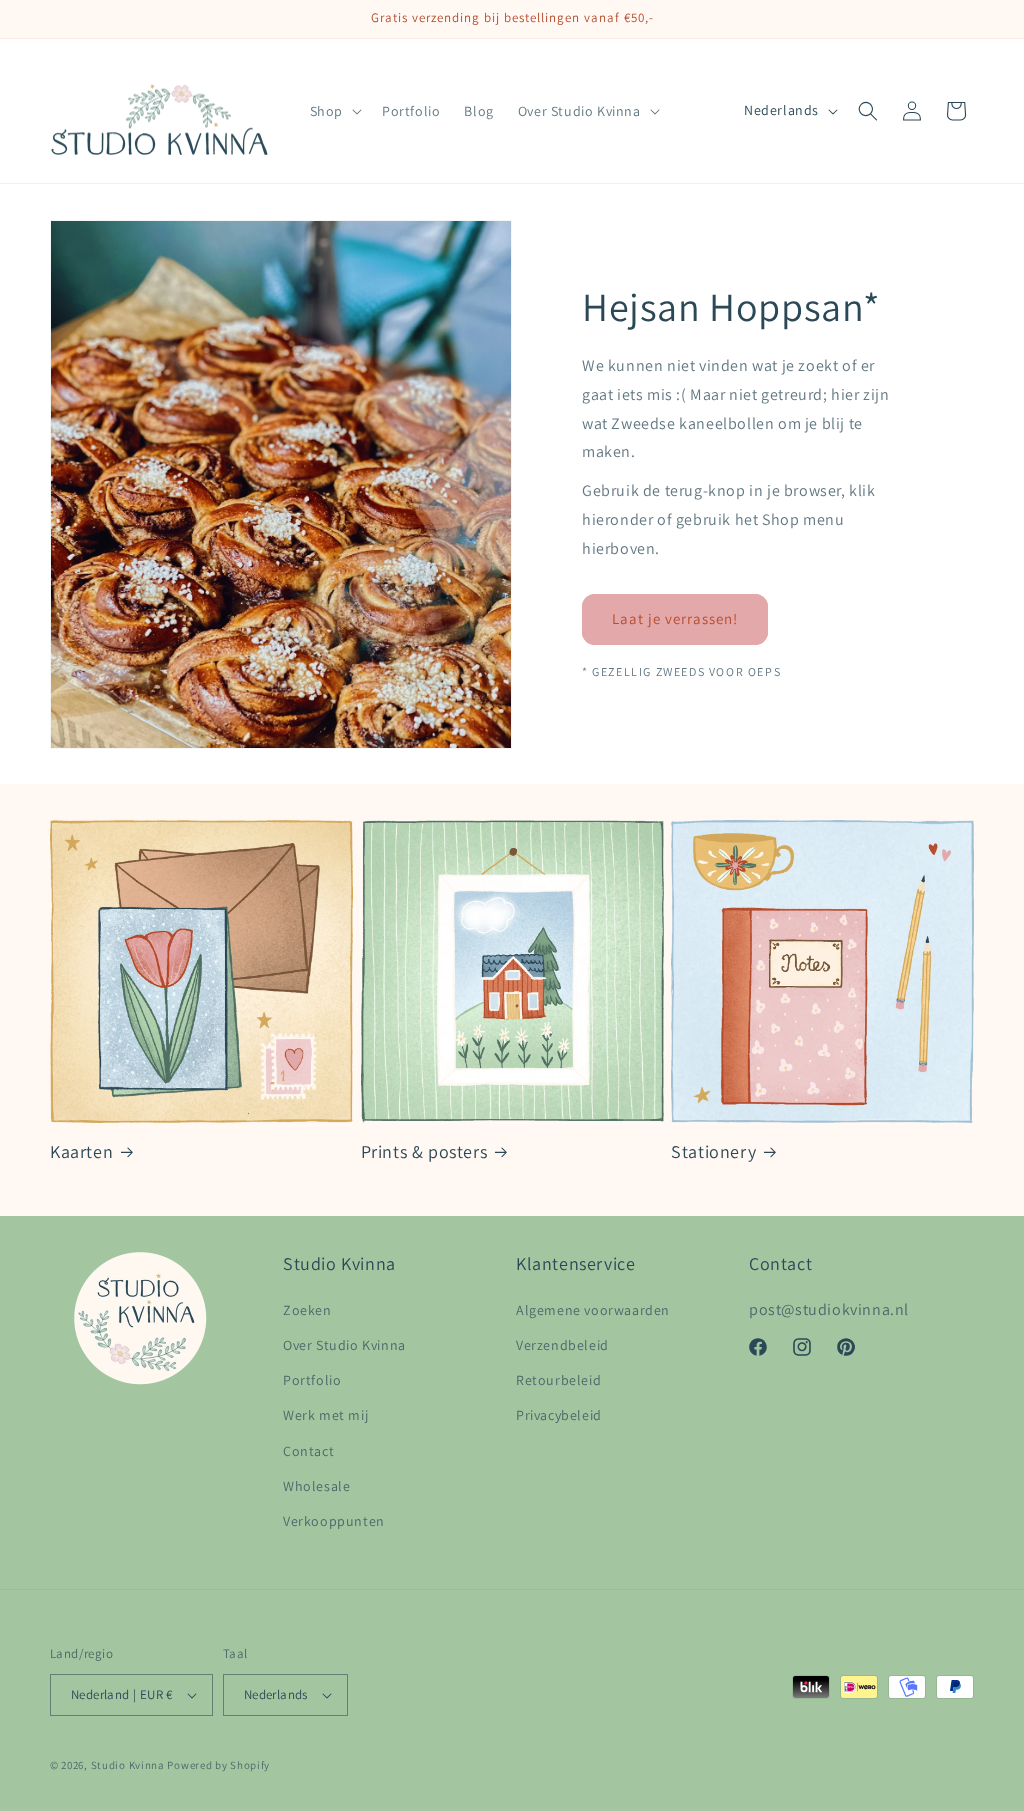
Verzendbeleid (562, 1345)
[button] (334, 111)
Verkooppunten (334, 1521)
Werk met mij (325, 1415)
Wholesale (316, 1486)
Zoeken (307, 1310)
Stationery (713, 1151)
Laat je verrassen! (675, 618)
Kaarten (81, 1151)
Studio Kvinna (128, 1765)
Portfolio (312, 1380)
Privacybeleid (559, 1415)
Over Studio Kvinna (344, 1345)
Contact (308, 1451)
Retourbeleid (558, 1380)
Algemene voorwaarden (593, 1310)
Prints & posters (424, 1151)
